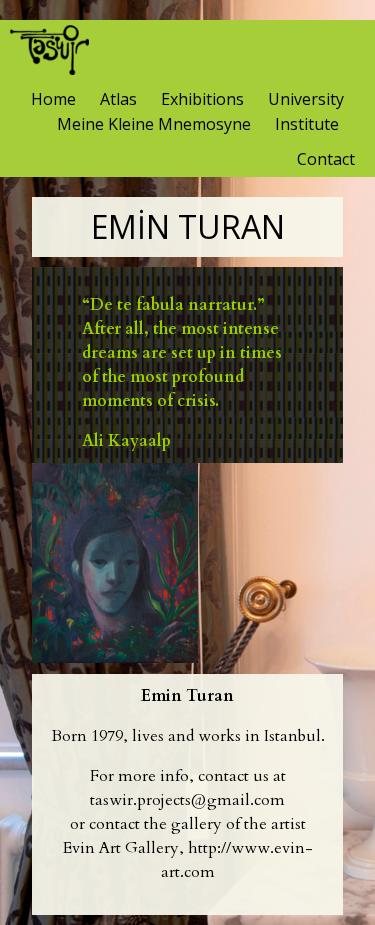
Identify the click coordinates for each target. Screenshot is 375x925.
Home (53, 99)
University (306, 99)
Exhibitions (202, 99)
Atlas (118, 99)
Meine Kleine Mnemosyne (154, 124)
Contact (326, 159)
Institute (307, 124)
